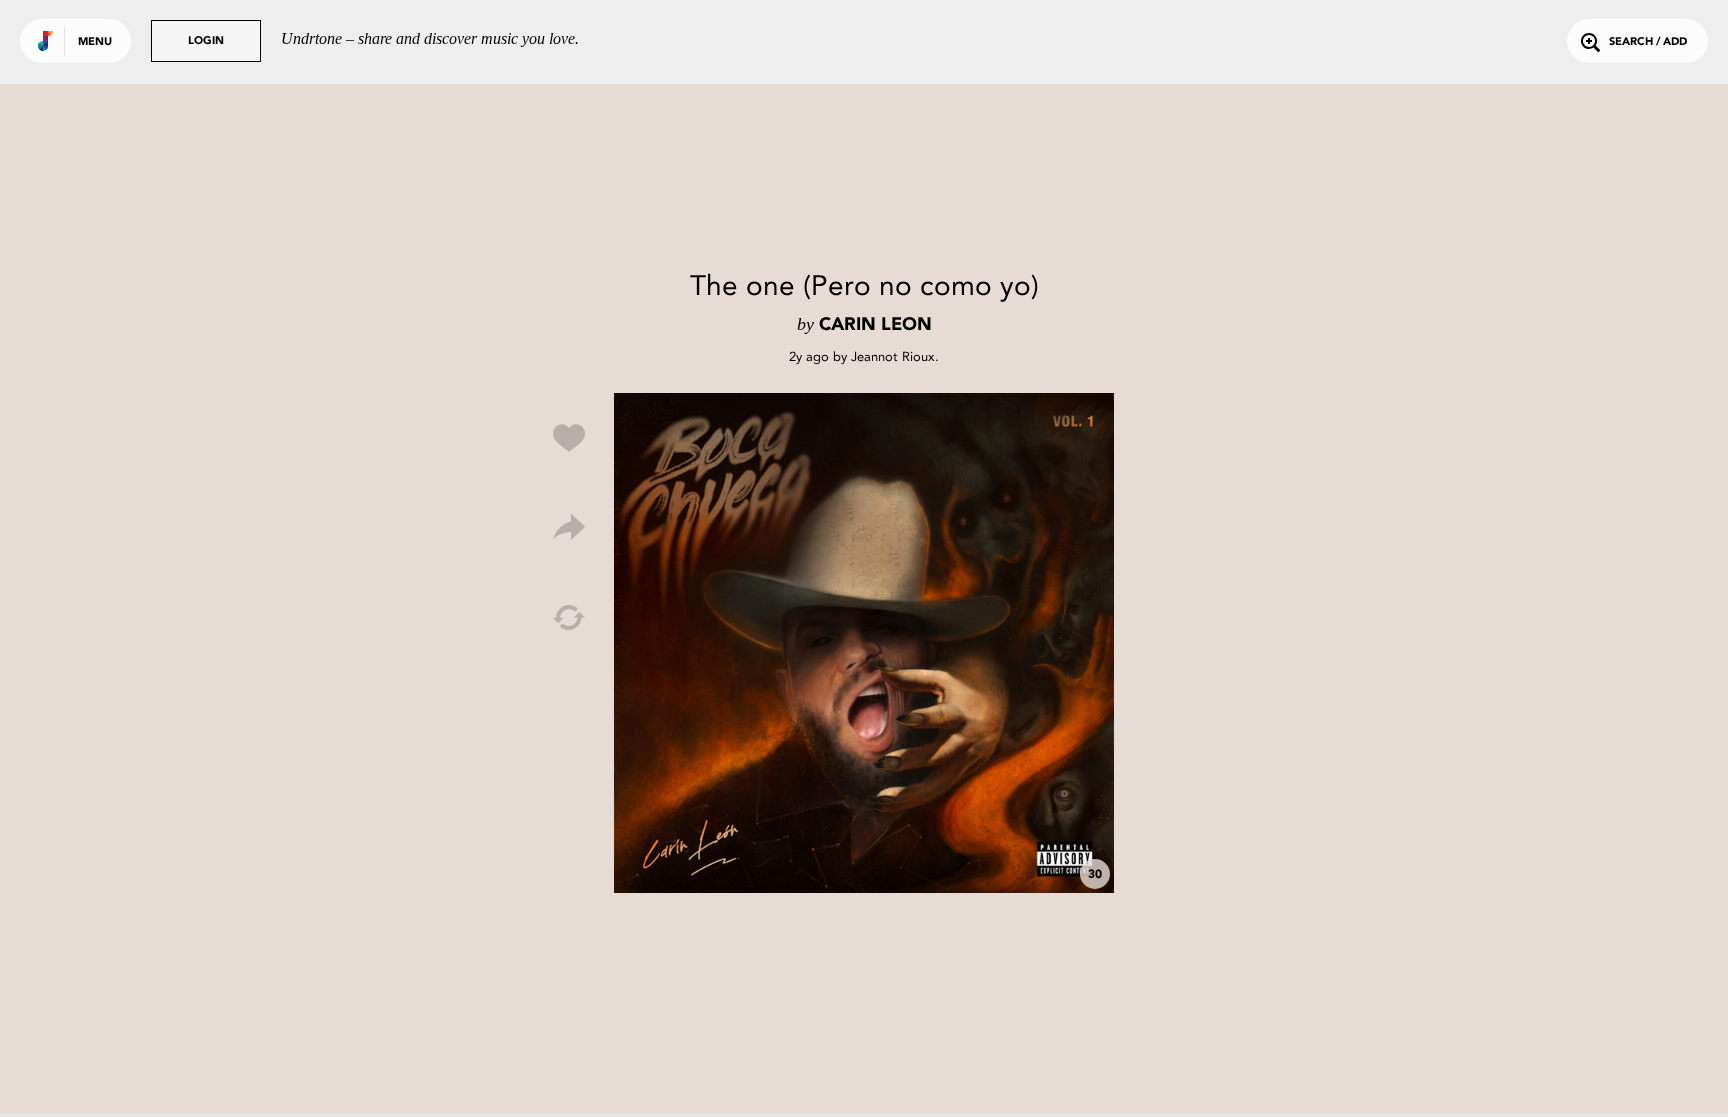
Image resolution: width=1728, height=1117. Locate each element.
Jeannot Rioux (893, 356)
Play (864, 643)
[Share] (569, 528)
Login (206, 41)
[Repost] (569, 618)
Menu (95, 42)
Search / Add (1648, 42)
